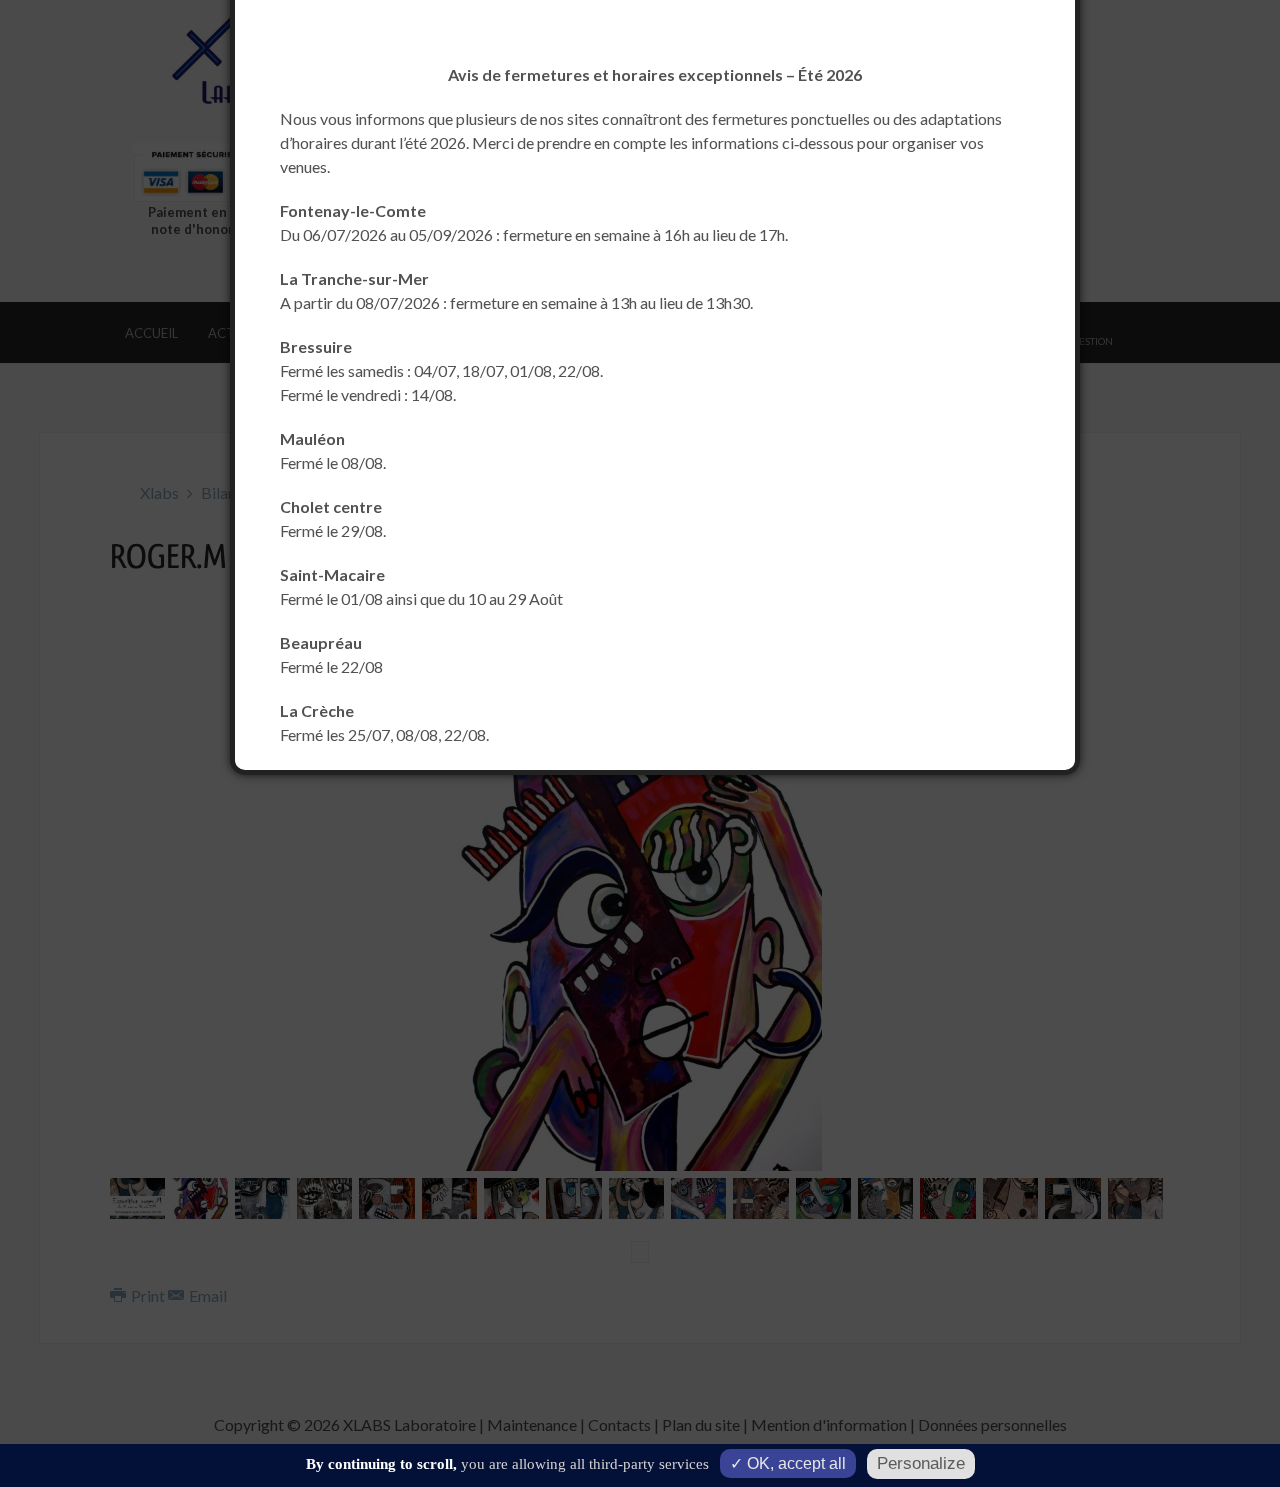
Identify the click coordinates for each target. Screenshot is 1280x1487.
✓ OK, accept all (788, 1463)
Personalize (921, 1463)
